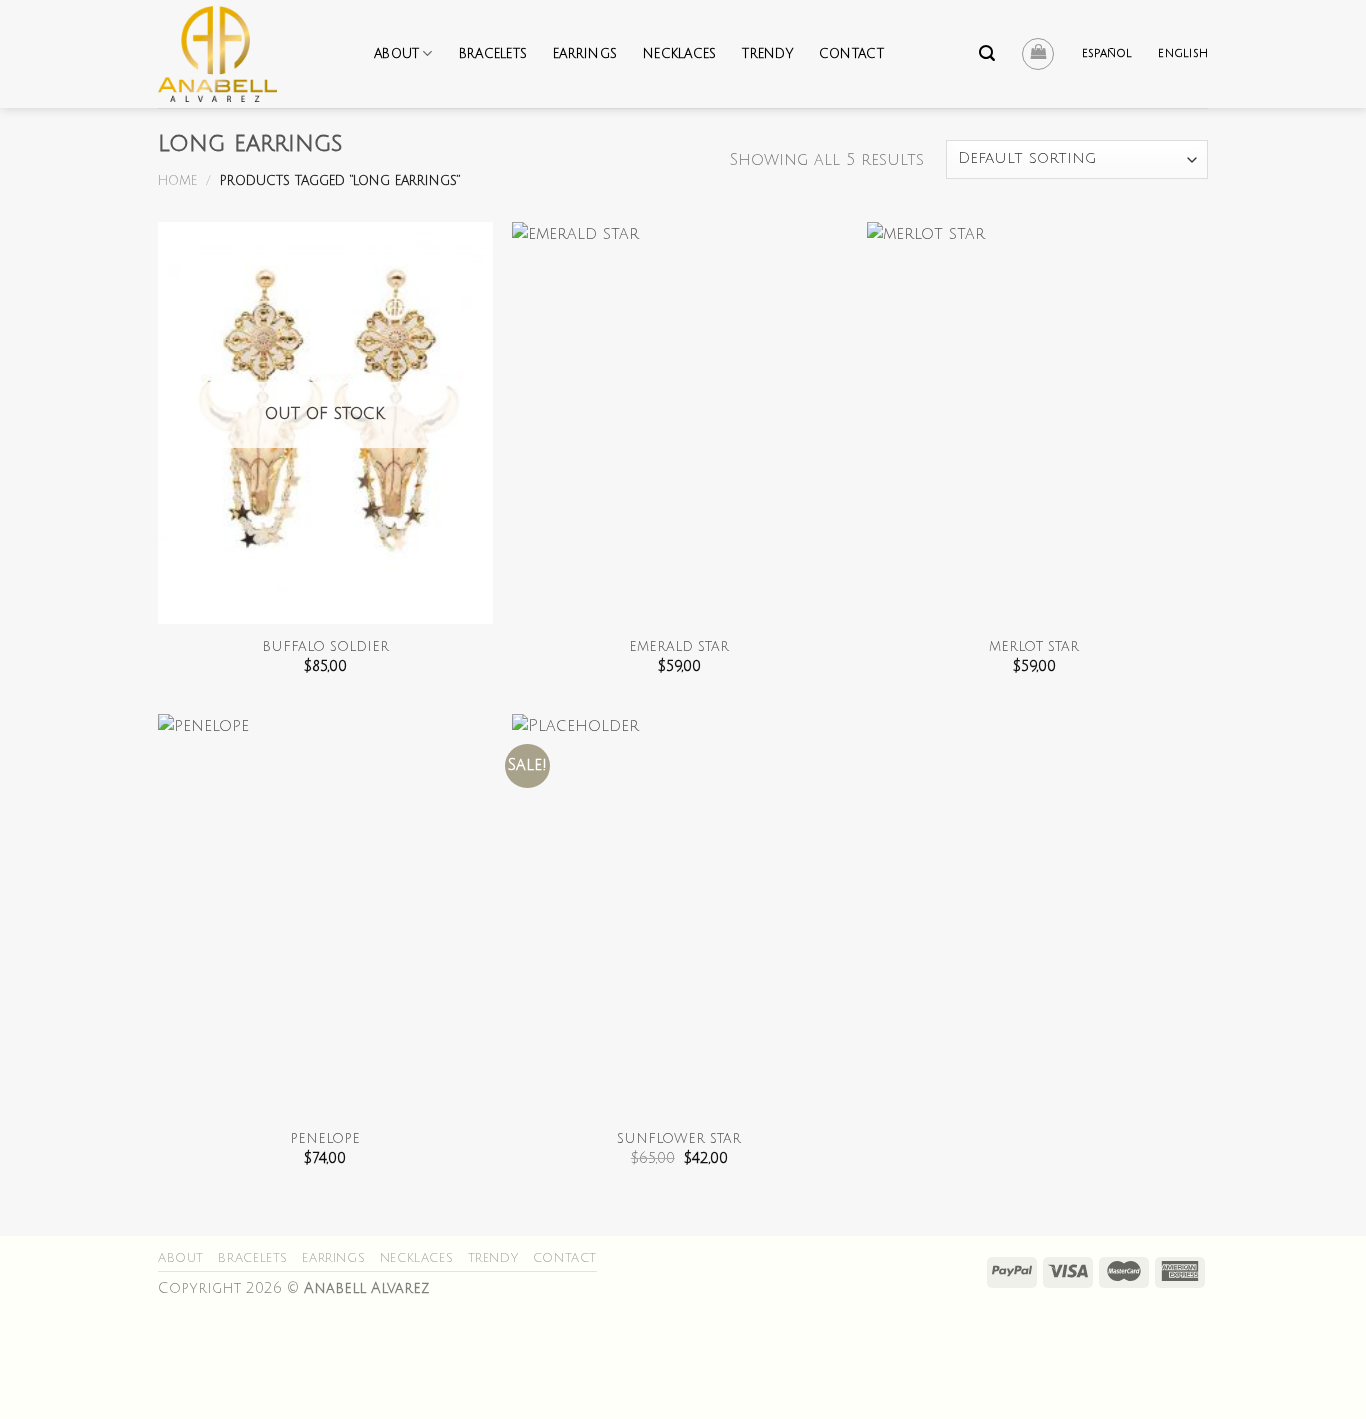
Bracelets (493, 54)
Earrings (585, 54)
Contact (851, 54)
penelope (325, 1138)
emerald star (679, 646)
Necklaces (679, 54)
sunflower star (679, 1138)
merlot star (1034, 646)
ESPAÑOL (1107, 53)
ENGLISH (1183, 53)
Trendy (767, 54)
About (396, 54)
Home (177, 181)
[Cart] (1038, 54)
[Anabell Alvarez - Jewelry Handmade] (251, 54)
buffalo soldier (325, 646)
